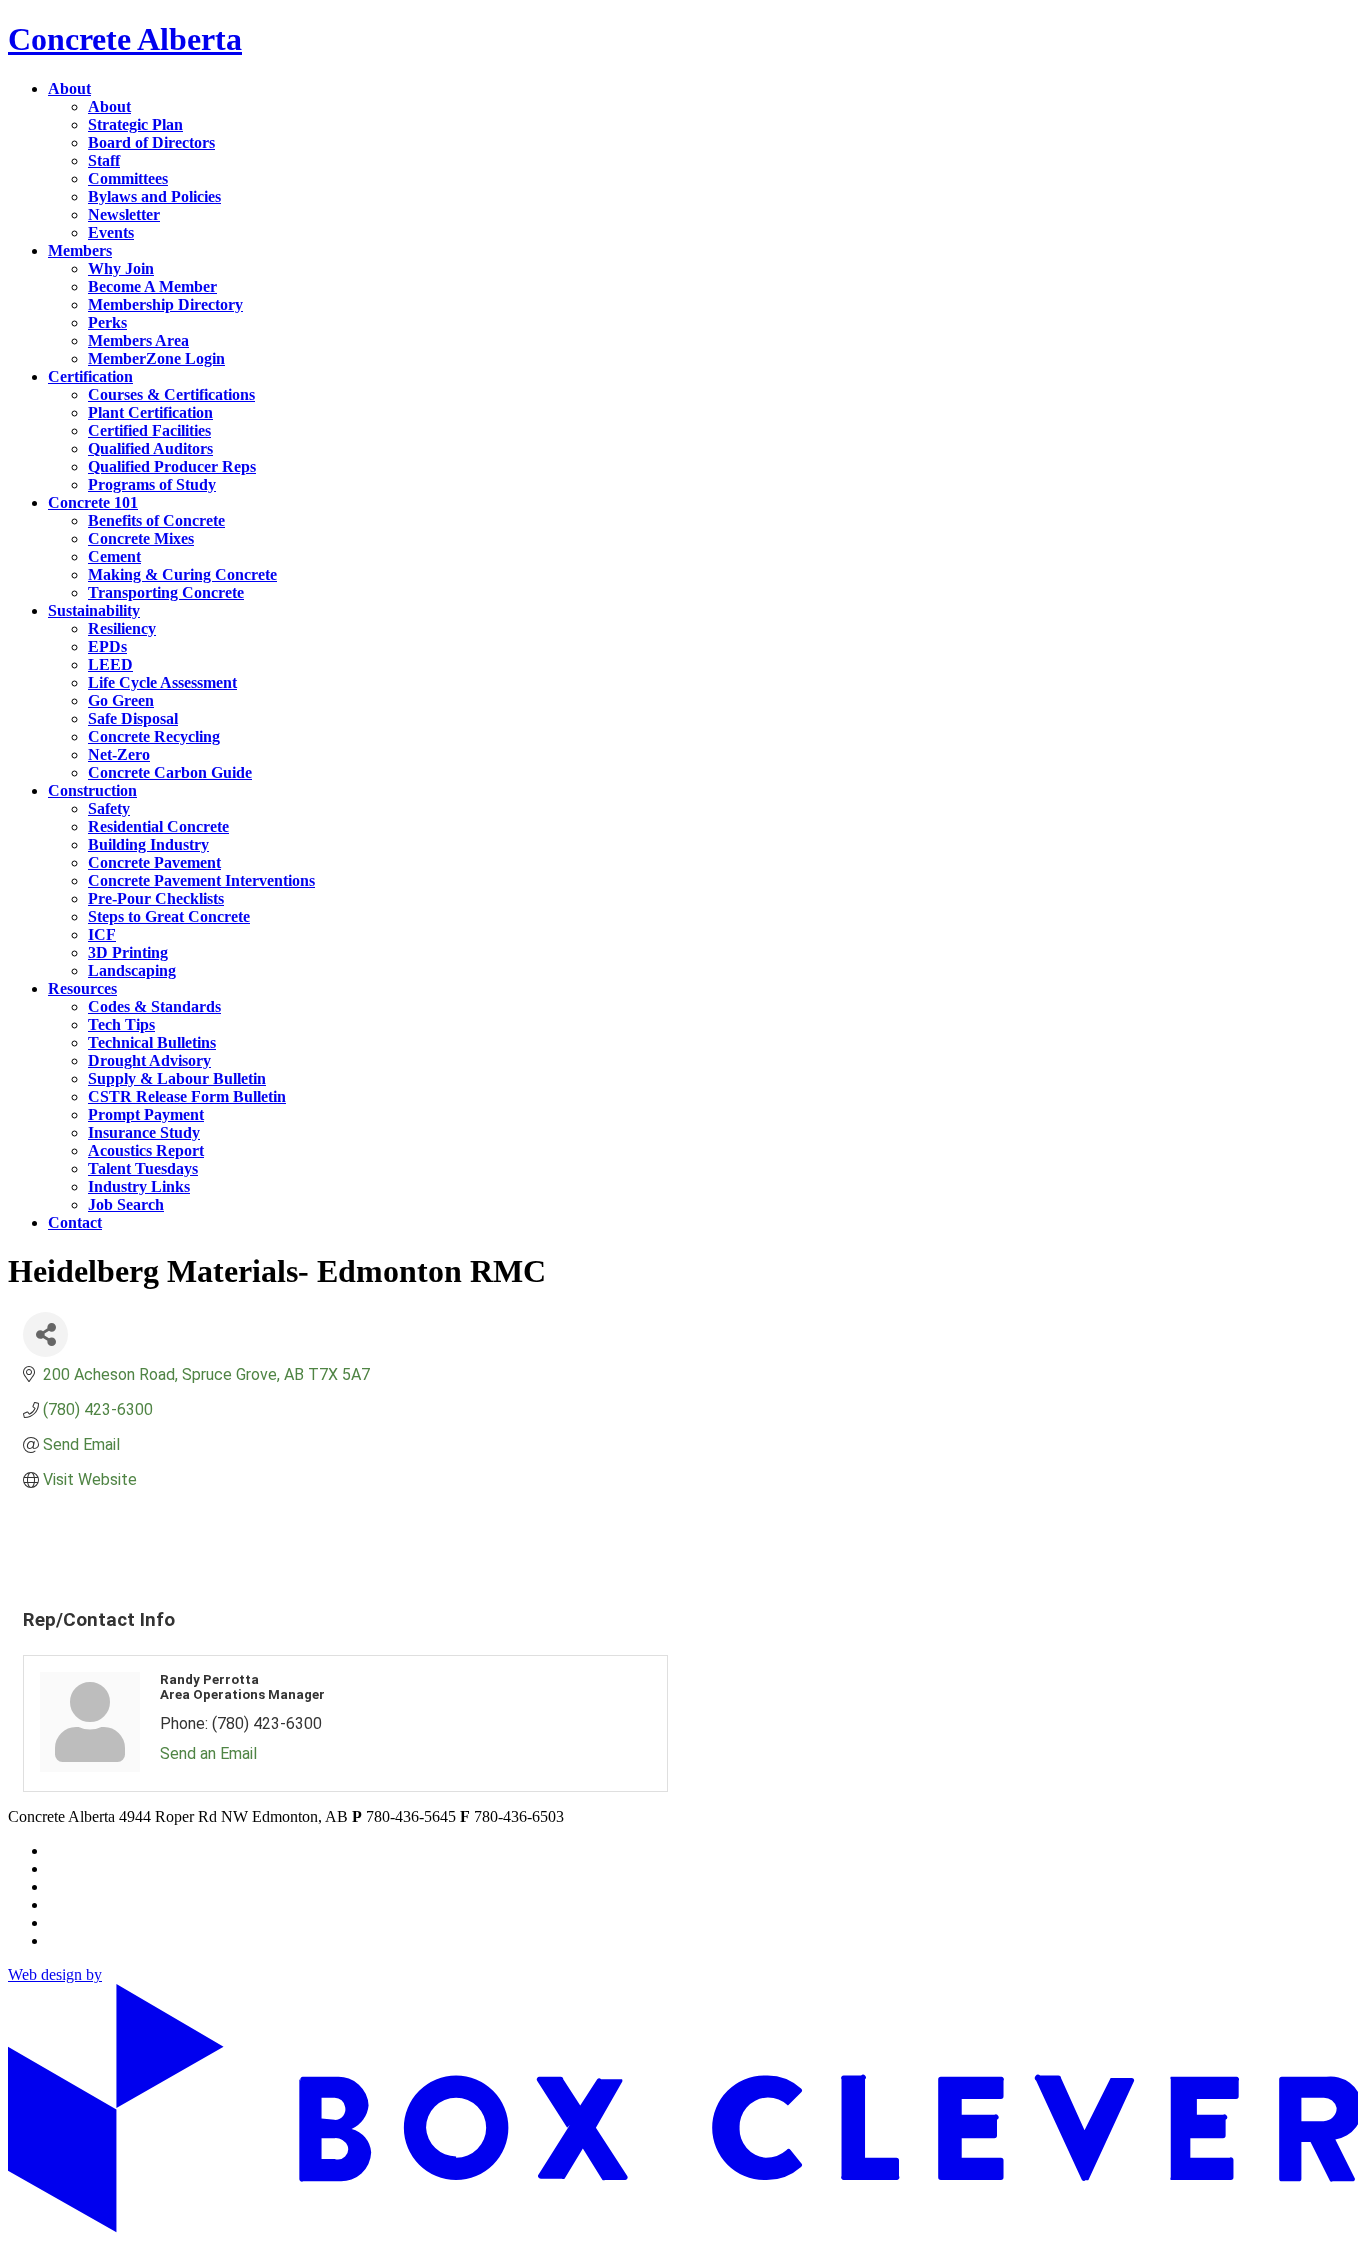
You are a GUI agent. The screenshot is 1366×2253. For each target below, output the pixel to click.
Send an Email (208, 1753)
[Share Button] (45, 1334)
